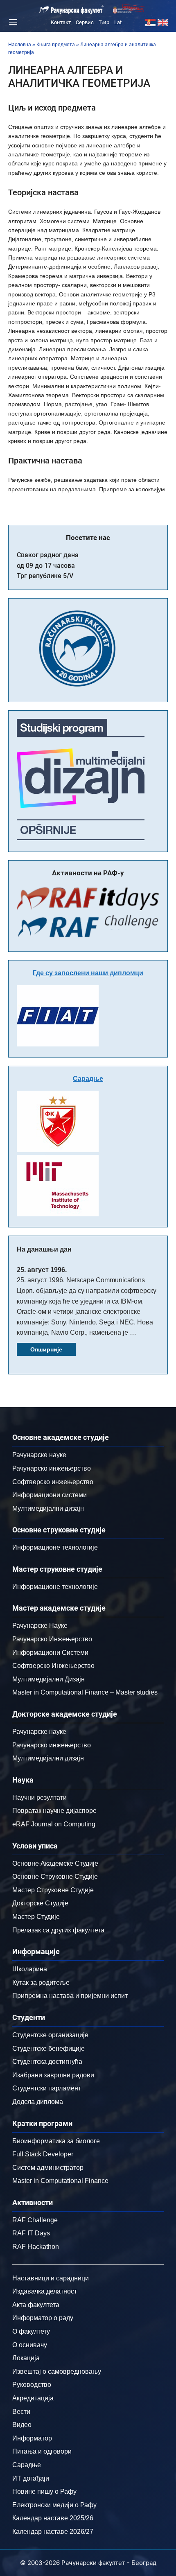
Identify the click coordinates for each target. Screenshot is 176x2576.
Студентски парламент (47, 2088)
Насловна (20, 45)
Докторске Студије (40, 1903)
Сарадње (88, 1079)
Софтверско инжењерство (53, 1482)
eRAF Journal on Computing (54, 1824)
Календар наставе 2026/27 (53, 2532)
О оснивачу (30, 2345)
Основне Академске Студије (55, 1863)
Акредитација (33, 2398)
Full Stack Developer (43, 2154)
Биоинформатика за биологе (56, 2141)
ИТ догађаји (31, 2478)
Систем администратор (48, 2168)
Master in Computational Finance (60, 2181)
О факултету (31, 2331)
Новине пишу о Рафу (44, 2491)
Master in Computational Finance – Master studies (85, 1692)
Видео (22, 2425)
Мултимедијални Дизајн (49, 1679)
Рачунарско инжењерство (52, 1468)
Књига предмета (56, 45)
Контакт (61, 22)
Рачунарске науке (39, 1455)
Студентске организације (50, 2035)
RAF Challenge (35, 2220)
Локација (26, 2358)
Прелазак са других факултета (58, 1930)
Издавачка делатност (45, 2291)
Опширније (46, 1349)
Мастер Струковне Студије (53, 1890)
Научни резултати (39, 1798)
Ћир (104, 22)
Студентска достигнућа (47, 2062)
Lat (118, 22)
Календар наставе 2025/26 (53, 2518)
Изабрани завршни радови (53, 2075)
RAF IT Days (31, 2233)
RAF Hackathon (36, 2247)
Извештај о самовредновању (57, 2372)
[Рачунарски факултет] (72, 10)
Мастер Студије (36, 1917)
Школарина (30, 1969)
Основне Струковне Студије (55, 1877)
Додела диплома (38, 2102)
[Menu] (12, 22)
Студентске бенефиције (49, 2048)
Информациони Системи (50, 1653)
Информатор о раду (43, 2318)
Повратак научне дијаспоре (54, 1811)
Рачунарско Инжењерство (52, 1639)
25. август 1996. (42, 1270)
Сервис (85, 22)
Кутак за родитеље (41, 1983)
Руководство (32, 2385)
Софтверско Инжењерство (53, 1666)
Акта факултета (36, 2305)
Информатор (32, 2438)
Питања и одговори (42, 2451)
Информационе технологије (55, 1547)
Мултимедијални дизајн (48, 1508)
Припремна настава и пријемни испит (70, 1996)
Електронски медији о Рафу (54, 2505)
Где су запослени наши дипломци (88, 973)
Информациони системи (50, 1495)
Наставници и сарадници (51, 2278)
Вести (21, 2412)
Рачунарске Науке (40, 1626)
